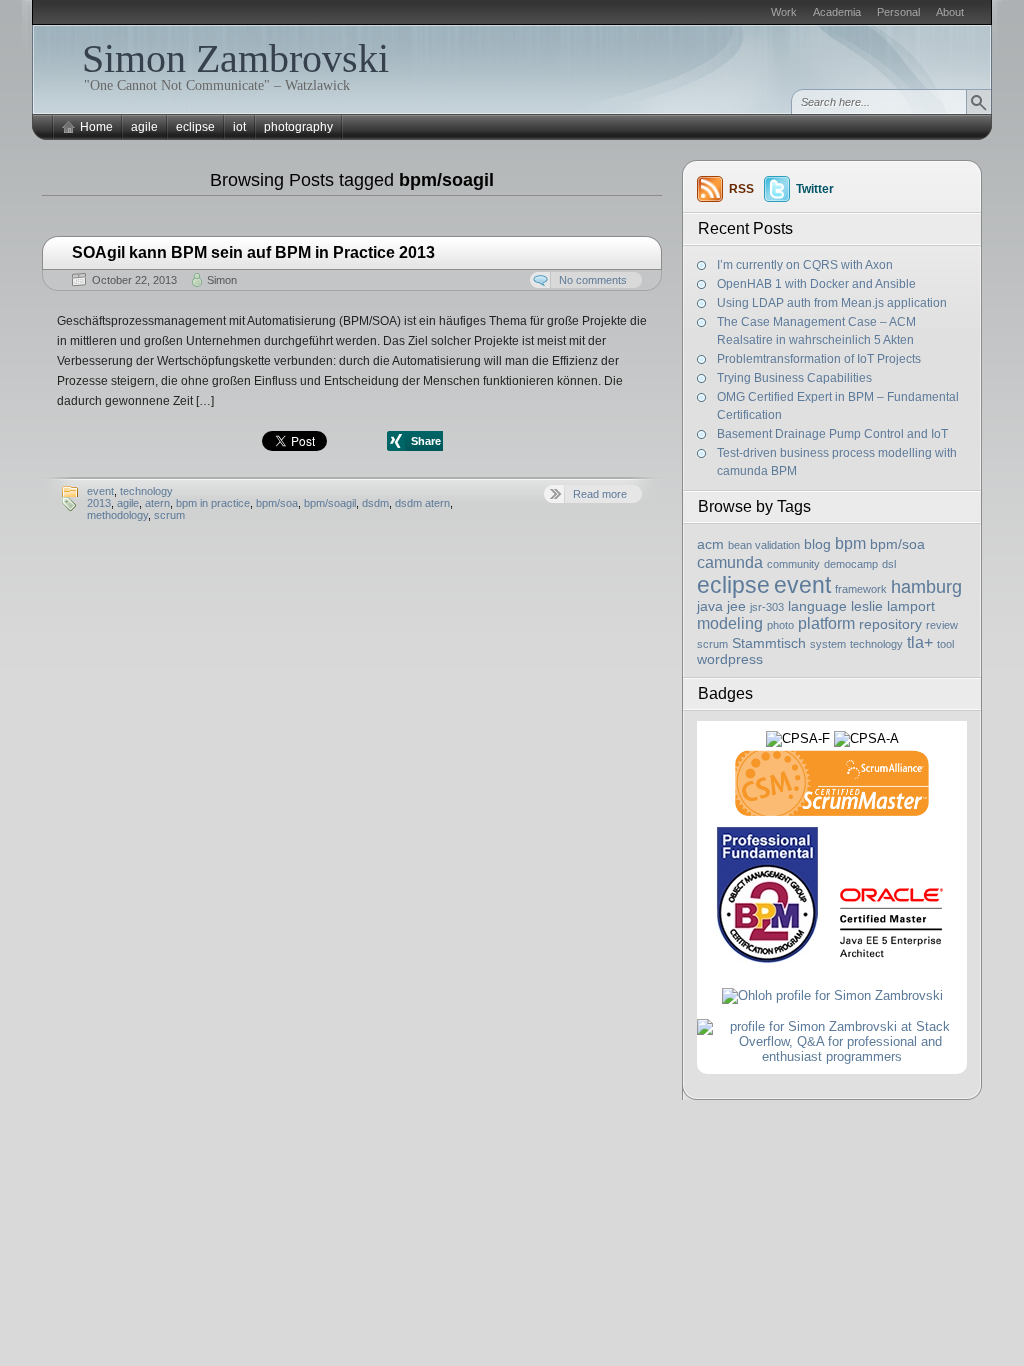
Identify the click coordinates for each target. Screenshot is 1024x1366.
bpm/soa (277, 503)
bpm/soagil (330, 503)
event (100, 491)
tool (945, 644)
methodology (117, 515)
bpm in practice (213, 503)
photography (298, 127)
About (950, 12)
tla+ (920, 642)
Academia (837, 12)
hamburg (926, 586)
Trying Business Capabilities (794, 378)
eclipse (195, 127)
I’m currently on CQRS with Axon (805, 265)
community (793, 564)
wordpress (730, 659)
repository (890, 624)
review (942, 625)
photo (780, 625)
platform (826, 623)
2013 (99, 503)
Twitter (815, 189)
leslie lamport (893, 606)
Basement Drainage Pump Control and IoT (832, 434)
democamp (851, 564)
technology (146, 491)
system (828, 644)
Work (784, 12)
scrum (169, 515)
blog (817, 544)
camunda (730, 562)
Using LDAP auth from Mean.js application (832, 303)
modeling (730, 623)
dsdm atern (422, 503)
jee (736, 606)
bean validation (764, 545)
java (710, 606)
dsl (889, 564)
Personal (898, 12)
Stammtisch (769, 643)
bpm (850, 543)
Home (96, 127)
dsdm (375, 503)
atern (157, 503)
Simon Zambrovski (235, 58)
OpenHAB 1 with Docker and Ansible (816, 284)
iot (239, 127)
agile (144, 127)
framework (861, 589)
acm (710, 544)
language (817, 606)
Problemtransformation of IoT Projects (819, 359)
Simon (222, 280)
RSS (741, 189)
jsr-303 (767, 607)
